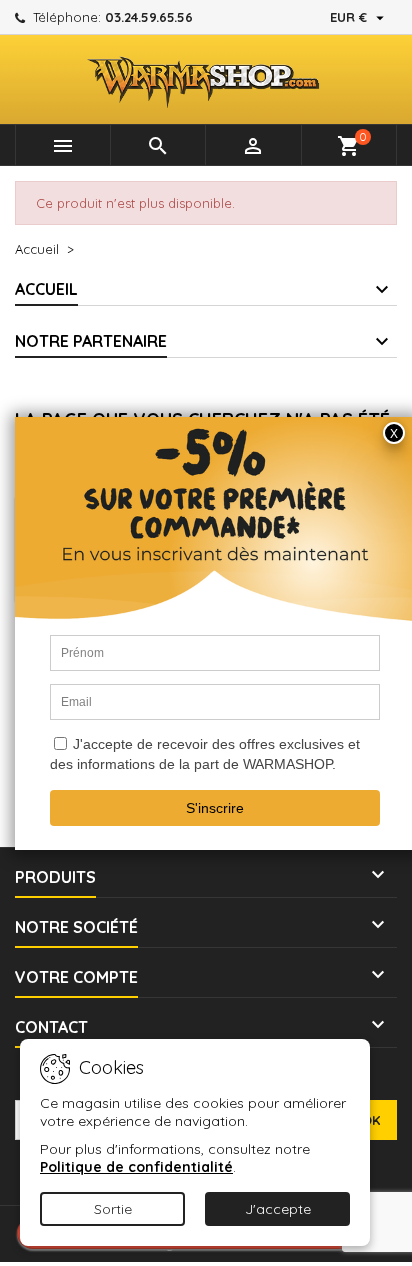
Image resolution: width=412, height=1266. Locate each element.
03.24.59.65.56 (149, 17)
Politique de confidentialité (136, 1167)
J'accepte (278, 1209)
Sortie (113, 1209)
